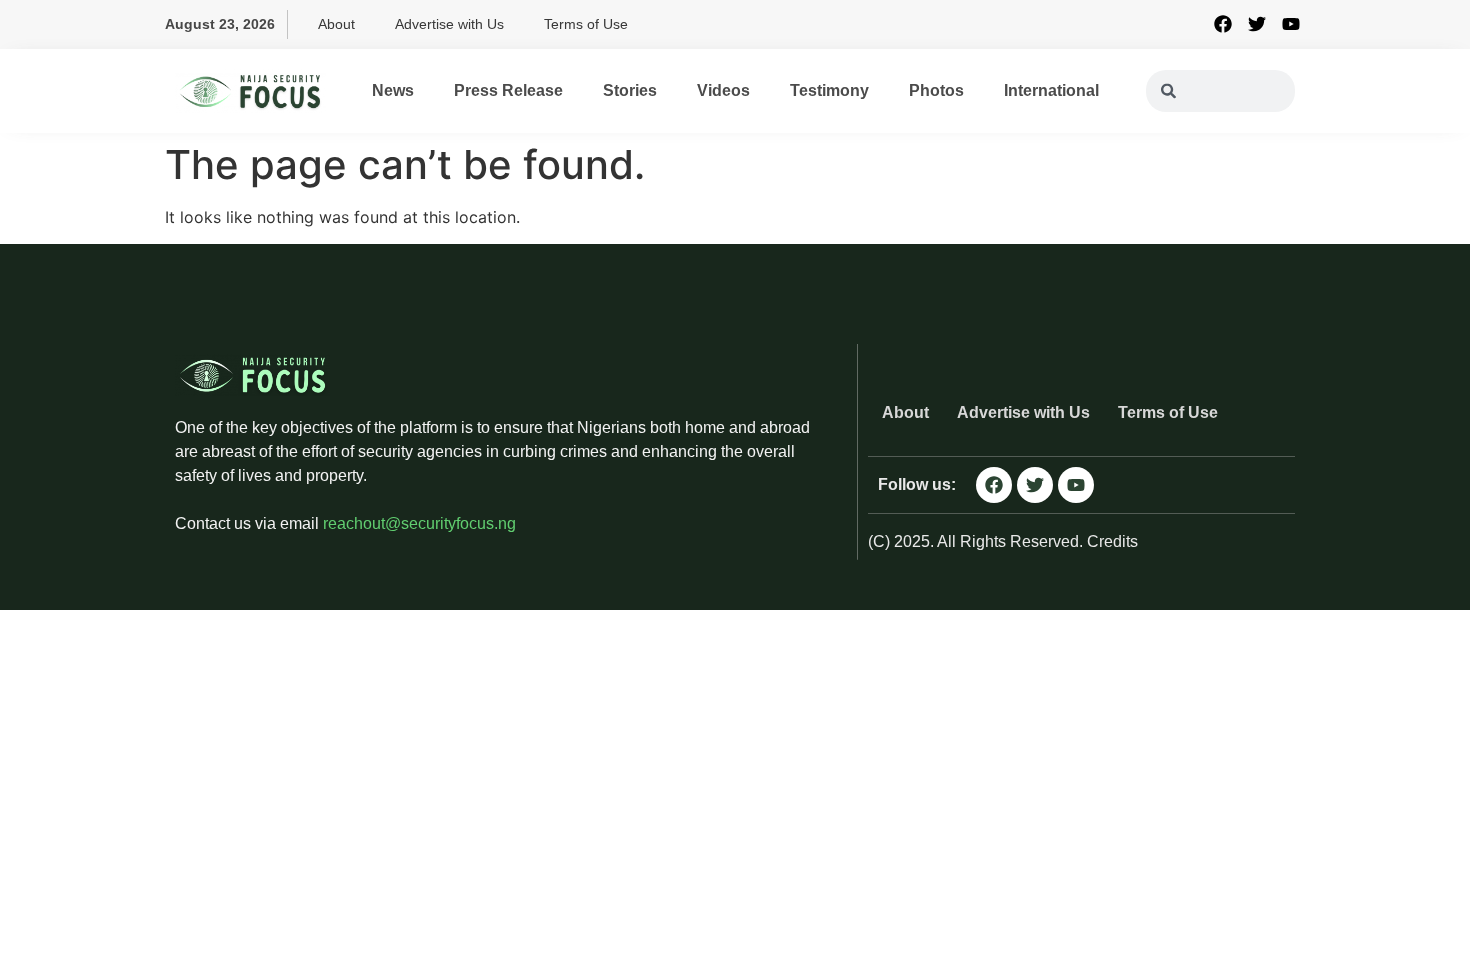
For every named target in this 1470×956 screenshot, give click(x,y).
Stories (630, 90)
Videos (723, 90)
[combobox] (1220, 91)
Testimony (829, 90)
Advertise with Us (449, 24)
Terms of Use (586, 24)
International (1051, 90)
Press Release (508, 90)
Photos (936, 90)
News (393, 90)
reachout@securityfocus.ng (419, 523)
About (336, 24)
